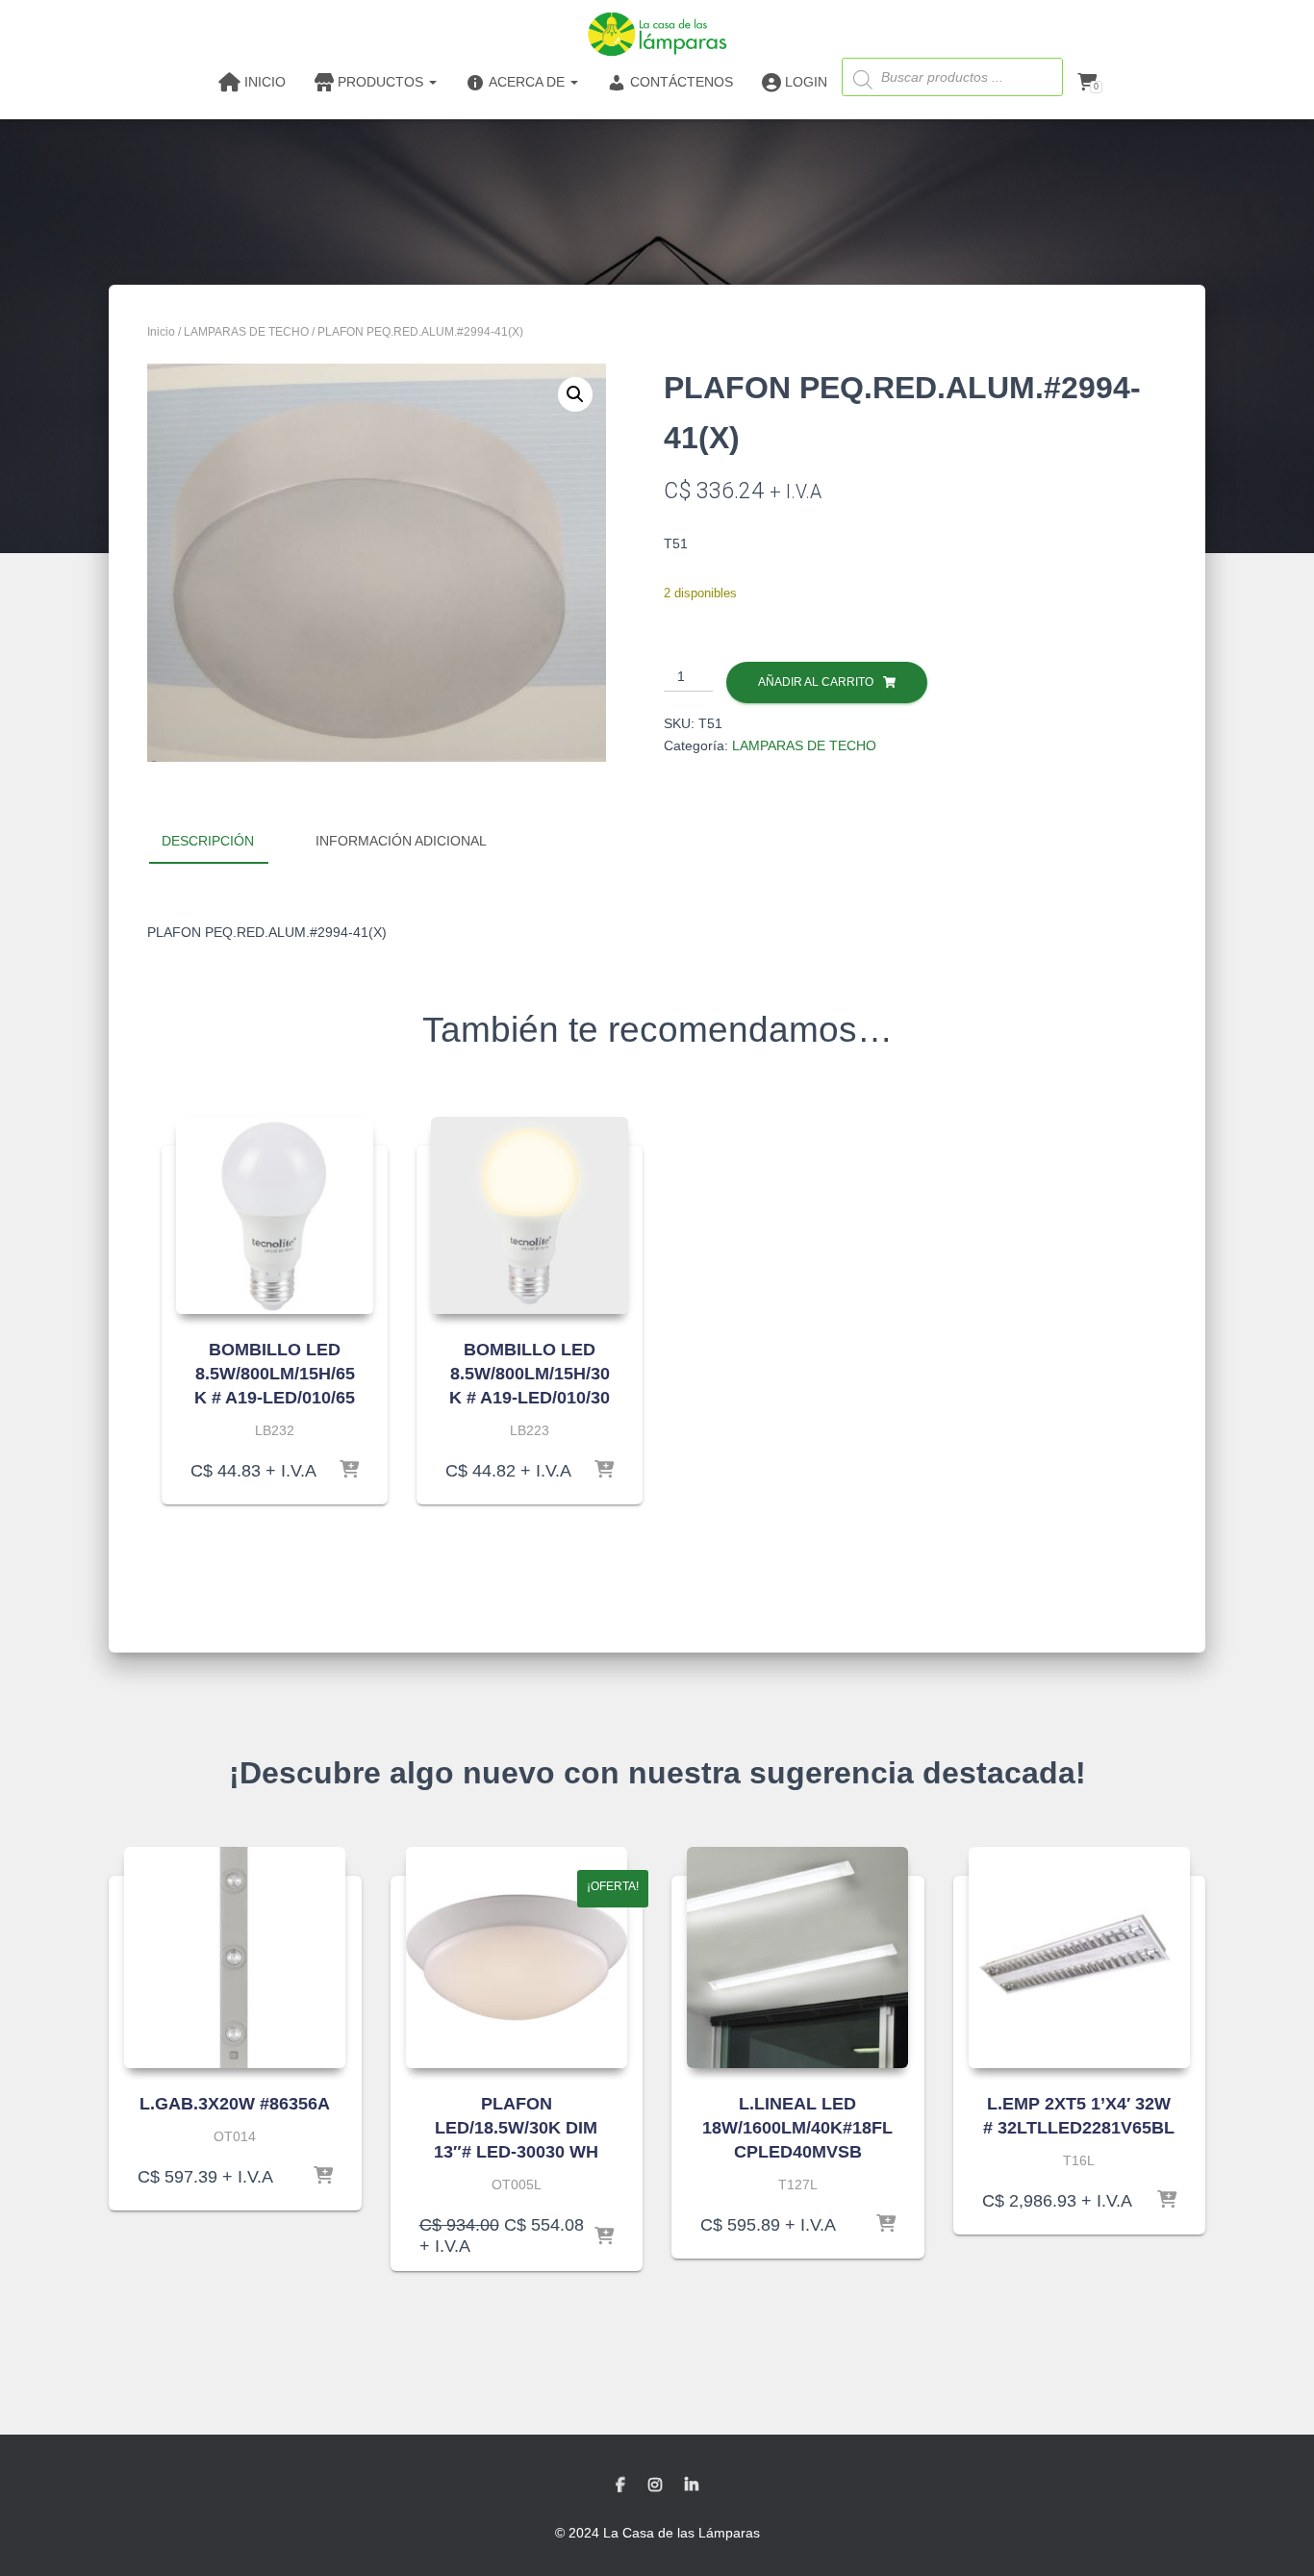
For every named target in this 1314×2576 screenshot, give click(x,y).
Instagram (655, 2486)
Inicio (161, 332)
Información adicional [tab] (401, 841)
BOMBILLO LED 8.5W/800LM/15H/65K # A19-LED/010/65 (275, 1374)
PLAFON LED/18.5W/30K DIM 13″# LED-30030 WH (516, 2128)
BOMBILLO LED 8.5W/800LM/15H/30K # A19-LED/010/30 (530, 1374)
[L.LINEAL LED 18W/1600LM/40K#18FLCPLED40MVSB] (797, 1957)
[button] (575, 394)
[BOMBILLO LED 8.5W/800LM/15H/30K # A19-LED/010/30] (530, 1215)
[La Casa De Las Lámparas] (657, 34)
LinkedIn (692, 2486)
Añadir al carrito (816, 682)
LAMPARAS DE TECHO (246, 332)
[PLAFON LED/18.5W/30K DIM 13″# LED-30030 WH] (517, 1957)
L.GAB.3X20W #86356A (235, 2104)
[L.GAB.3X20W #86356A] (235, 1957)
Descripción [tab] (208, 841)
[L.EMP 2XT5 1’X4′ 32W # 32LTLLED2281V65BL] (1079, 1957)
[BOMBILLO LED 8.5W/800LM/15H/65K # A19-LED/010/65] (275, 1215)
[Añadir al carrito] (349, 1471)
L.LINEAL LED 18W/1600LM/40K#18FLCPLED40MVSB (797, 2128)
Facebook (620, 2486)
